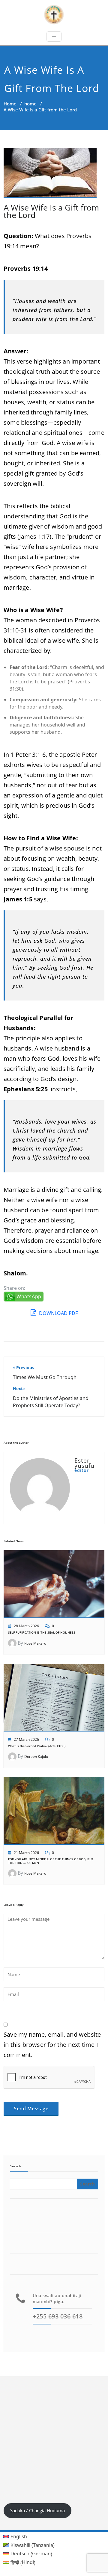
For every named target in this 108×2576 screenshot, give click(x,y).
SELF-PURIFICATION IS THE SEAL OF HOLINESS (42, 1632)
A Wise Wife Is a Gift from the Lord (51, 211)
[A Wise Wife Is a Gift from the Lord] (50, 175)
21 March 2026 (26, 1853)
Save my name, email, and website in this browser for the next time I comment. (52, 2045)
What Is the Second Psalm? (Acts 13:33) (37, 1746)
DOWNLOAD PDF (58, 1313)
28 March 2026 (26, 1626)
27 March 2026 (26, 1739)
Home (10, 104)
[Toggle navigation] (54, 37)
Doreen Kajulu (36, 1757)
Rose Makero (35, 1643)
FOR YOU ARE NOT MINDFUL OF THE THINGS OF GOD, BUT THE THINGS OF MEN (51, 1861)
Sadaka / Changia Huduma (37, 2510)
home (30, 104)
